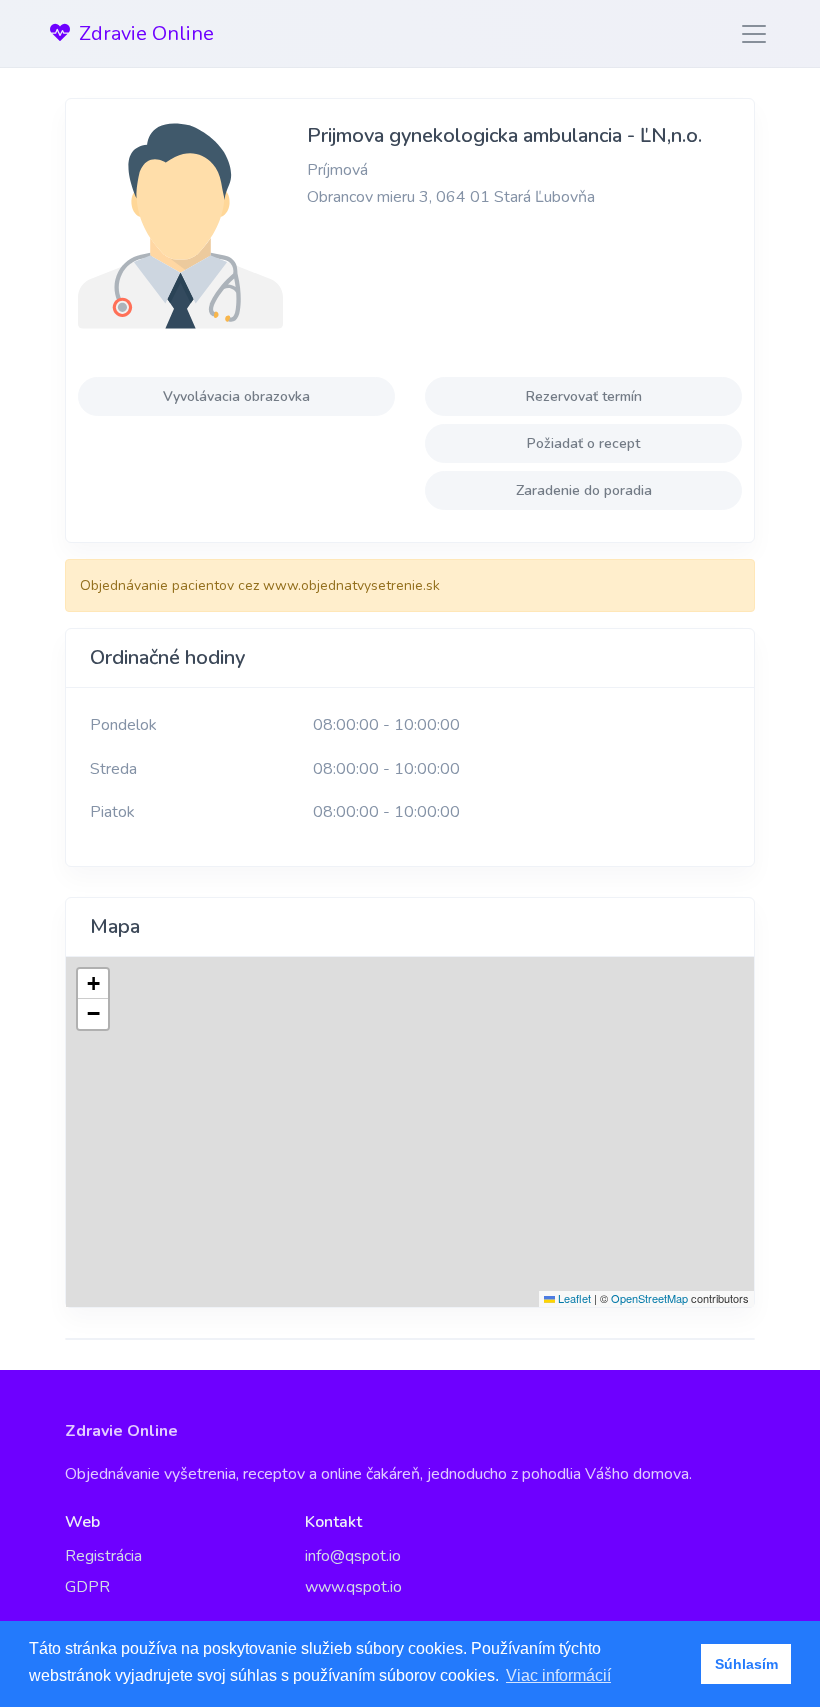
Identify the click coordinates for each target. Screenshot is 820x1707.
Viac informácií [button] (558, 1675)
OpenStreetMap (649, 1298)
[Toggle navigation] (748, 34)
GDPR (87, 1587)
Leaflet (573, 1298)
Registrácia (103, 1556)
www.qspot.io (353, 1587)
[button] (93, 984)
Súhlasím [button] (746, 1664)
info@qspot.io (353, 1556)
